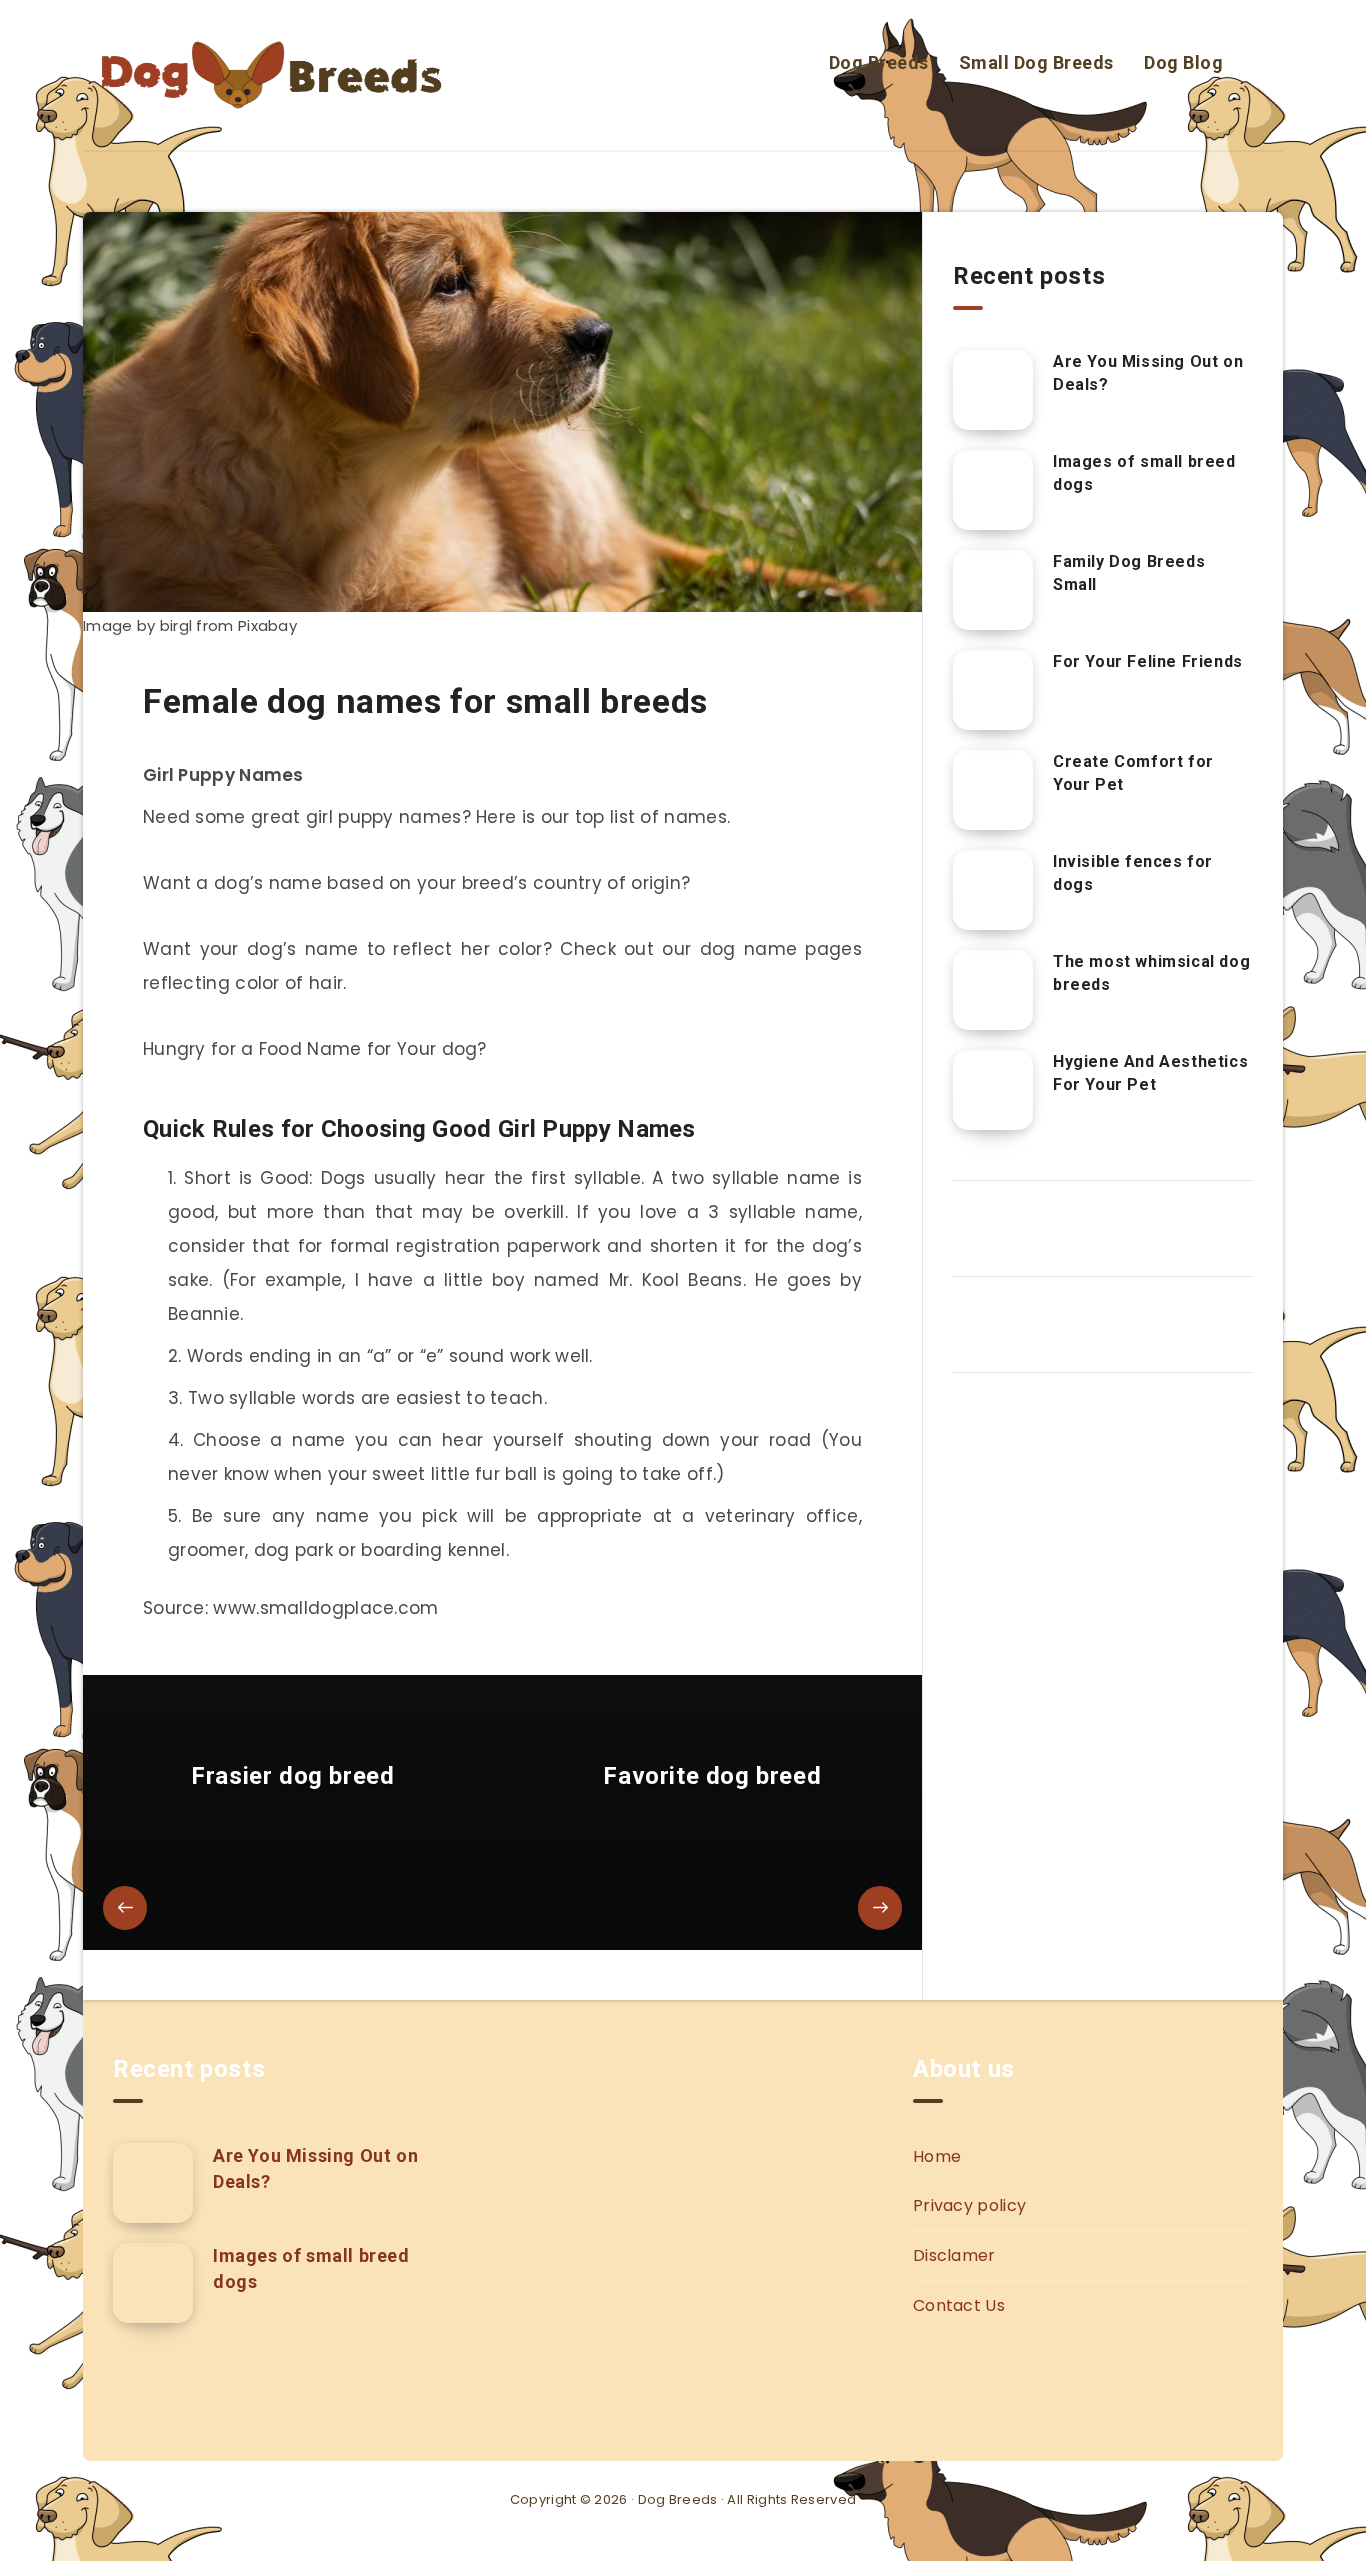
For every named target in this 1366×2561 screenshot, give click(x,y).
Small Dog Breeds (1036, 62)
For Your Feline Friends (1148, 661)
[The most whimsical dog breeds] (993, 990)
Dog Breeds (879, 62)
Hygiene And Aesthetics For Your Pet (1150, 1073)
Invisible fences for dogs (1133, 873)
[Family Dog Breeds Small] (993, 590)
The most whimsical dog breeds (1151, 973)
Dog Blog (1183, 62)
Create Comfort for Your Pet (1133, 773)
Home (937, 2156)
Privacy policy (969, 2205)
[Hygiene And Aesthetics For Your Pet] (993, 1090)
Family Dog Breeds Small (1129, 573)
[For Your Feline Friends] (993, 690)
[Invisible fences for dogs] (993, 890)
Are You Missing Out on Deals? (1148, 373)
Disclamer (954, 2255)
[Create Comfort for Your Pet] (993, 790)
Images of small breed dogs (1144, 473)
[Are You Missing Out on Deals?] (993, 390)
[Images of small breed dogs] (993, 490)
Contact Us (959, 2305)
